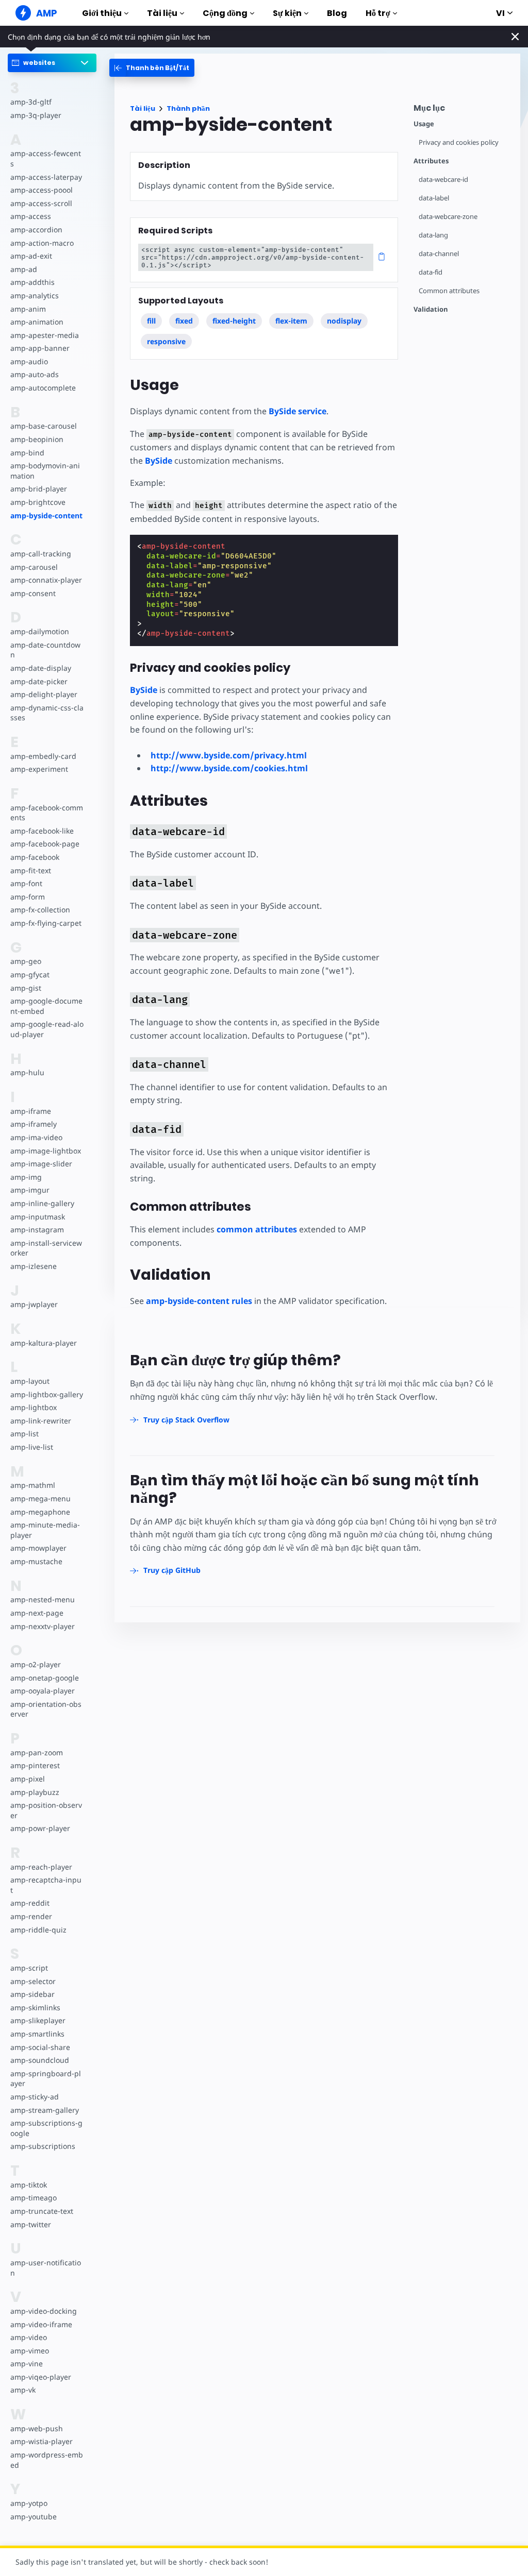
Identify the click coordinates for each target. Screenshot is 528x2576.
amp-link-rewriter (41, 1421)
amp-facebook (35, 857)
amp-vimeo (30, 2351)
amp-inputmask (38, 1217)
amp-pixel (28, 1779)
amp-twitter (31, 2224)
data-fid (431, 272)
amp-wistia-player (42, 2441)
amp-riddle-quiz (38, 1930)
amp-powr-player (40, 1828)
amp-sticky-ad (35, 2097)
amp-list (24, 1434)
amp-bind (27, 453)
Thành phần (188, 108)
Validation (431, 309)
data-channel (439, 254)
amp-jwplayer (34, 1304)
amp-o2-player (36, 1664)
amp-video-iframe (41, 2324)
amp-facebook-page (45, 844)
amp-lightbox (34, 1407)
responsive (166, 341)
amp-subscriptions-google (46, 2128)
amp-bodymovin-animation (45, 471)
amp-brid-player (39, 489)
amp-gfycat (30, 975)
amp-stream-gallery (45, 2110)
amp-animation (37, 322)
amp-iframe (31, 1111)
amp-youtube (34, 2516)
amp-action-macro (42, 243)
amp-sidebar (32, 1994)
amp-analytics (35, 295)
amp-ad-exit (31, 256)
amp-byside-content (46, 515)
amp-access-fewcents (46, 158)
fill (151, 321)
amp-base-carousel (44, 426)
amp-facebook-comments (47, 813)
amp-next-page (37, 1613)
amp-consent (33, 593)
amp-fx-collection (40, 910)
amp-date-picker (39, 681)
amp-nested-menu (43, 1599)
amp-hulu (27, 1072)
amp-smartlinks (37, 2034)
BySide (159, 461)
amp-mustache (36, 1561)
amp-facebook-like (42, 831)
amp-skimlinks (35, 2007)
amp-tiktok (29, 2185)
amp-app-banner (40, 348)
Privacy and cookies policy (459, 142)
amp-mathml (33, 1485)
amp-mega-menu (40, 1498)
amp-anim (28, 309)
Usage (424, 124)
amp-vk (23, 2390)
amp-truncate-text (42, 2211)
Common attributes (449, 291)
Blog (337, 13)
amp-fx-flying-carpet (46, 923)
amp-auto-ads (35, 374)
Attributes (431, 161)
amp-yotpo (29, 2503)
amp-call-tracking (41, 554)
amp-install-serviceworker (46, 1248)
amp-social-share (40, 2047)
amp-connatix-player (46, 580)
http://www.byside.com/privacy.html (229, 755)
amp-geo (26, 961)
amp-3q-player (36, 115)
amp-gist (26, 988)
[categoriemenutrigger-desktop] (152, 68)
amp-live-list (32, 1447)
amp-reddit (30, 1903)
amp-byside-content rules (199, 1301)
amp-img (26, 1177)
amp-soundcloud (40, 2060)
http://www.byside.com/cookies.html (229, 768)
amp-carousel (34, 567)
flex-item (291, 321)
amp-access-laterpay (46, 177)
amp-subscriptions (43, 2146)
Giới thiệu (102, 13)
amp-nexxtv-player (43, 1626)
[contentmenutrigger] (462, 111)
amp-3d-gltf (31, 102)
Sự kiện (287, 13)
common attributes (257, 1229)
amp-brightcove (38, 502)
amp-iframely (34, 1124)
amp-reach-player (41, 1867)
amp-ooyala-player (43, 1691)
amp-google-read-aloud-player (47, 1029)
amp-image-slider (41, 1164)
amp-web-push (37, 2428)
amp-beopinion (37, 439)
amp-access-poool (42, 190)
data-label (434, 198)
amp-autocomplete (43, 388)
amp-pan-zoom (37, 1752)
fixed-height (234, 321)
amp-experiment (39, 769)
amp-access (31, 216)
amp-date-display (41, 668)
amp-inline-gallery (42, 1203)
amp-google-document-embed (46, 1006)
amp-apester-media (45, 335)
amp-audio (29, 361)
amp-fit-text (31, 870)
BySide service (298, 411)
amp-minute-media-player (45, 1530)
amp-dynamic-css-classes (47, 713)
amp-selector (33, 1981)
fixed (184, 321)
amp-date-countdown (45, 650)
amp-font (26, 883)
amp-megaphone (40, 1512)
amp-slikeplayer (38, 2020)
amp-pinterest (35, 1765)
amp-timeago (34, 2198)
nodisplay (344, 321)
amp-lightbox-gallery (47, 1394)
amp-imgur (30, 1190)
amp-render (31, 1916)
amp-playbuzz (35, 1792)
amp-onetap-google (45, 1678)
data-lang (433, 235)
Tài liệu (162, 13)
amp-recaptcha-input (46, 1885)
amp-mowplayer (38, 1548)
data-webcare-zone (448, 217)
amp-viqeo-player (41, 2377)
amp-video (29, 2337)
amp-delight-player (44, 694)
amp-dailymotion (40, 631)
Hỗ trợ (378, 13)
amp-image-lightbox (46, 1151)
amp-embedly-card (43, 756)
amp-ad (24, 269)
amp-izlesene (34, 1266)
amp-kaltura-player (44, 1343)
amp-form (28, 897)
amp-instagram (37, 1230)
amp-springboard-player (46, 2079)
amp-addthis (32, 282)
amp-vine (27, 2363)
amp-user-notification (46, 2268)
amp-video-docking (44, 2311)
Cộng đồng (225, 13)
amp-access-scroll (41, 203)
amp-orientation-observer (46, 1709)
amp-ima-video (36, 1137)
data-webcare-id (443, 180)
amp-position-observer (46, 1810)
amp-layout (30, 1381)
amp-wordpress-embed (47, 2460)
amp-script (29, 1968)
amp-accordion (36, 230)
